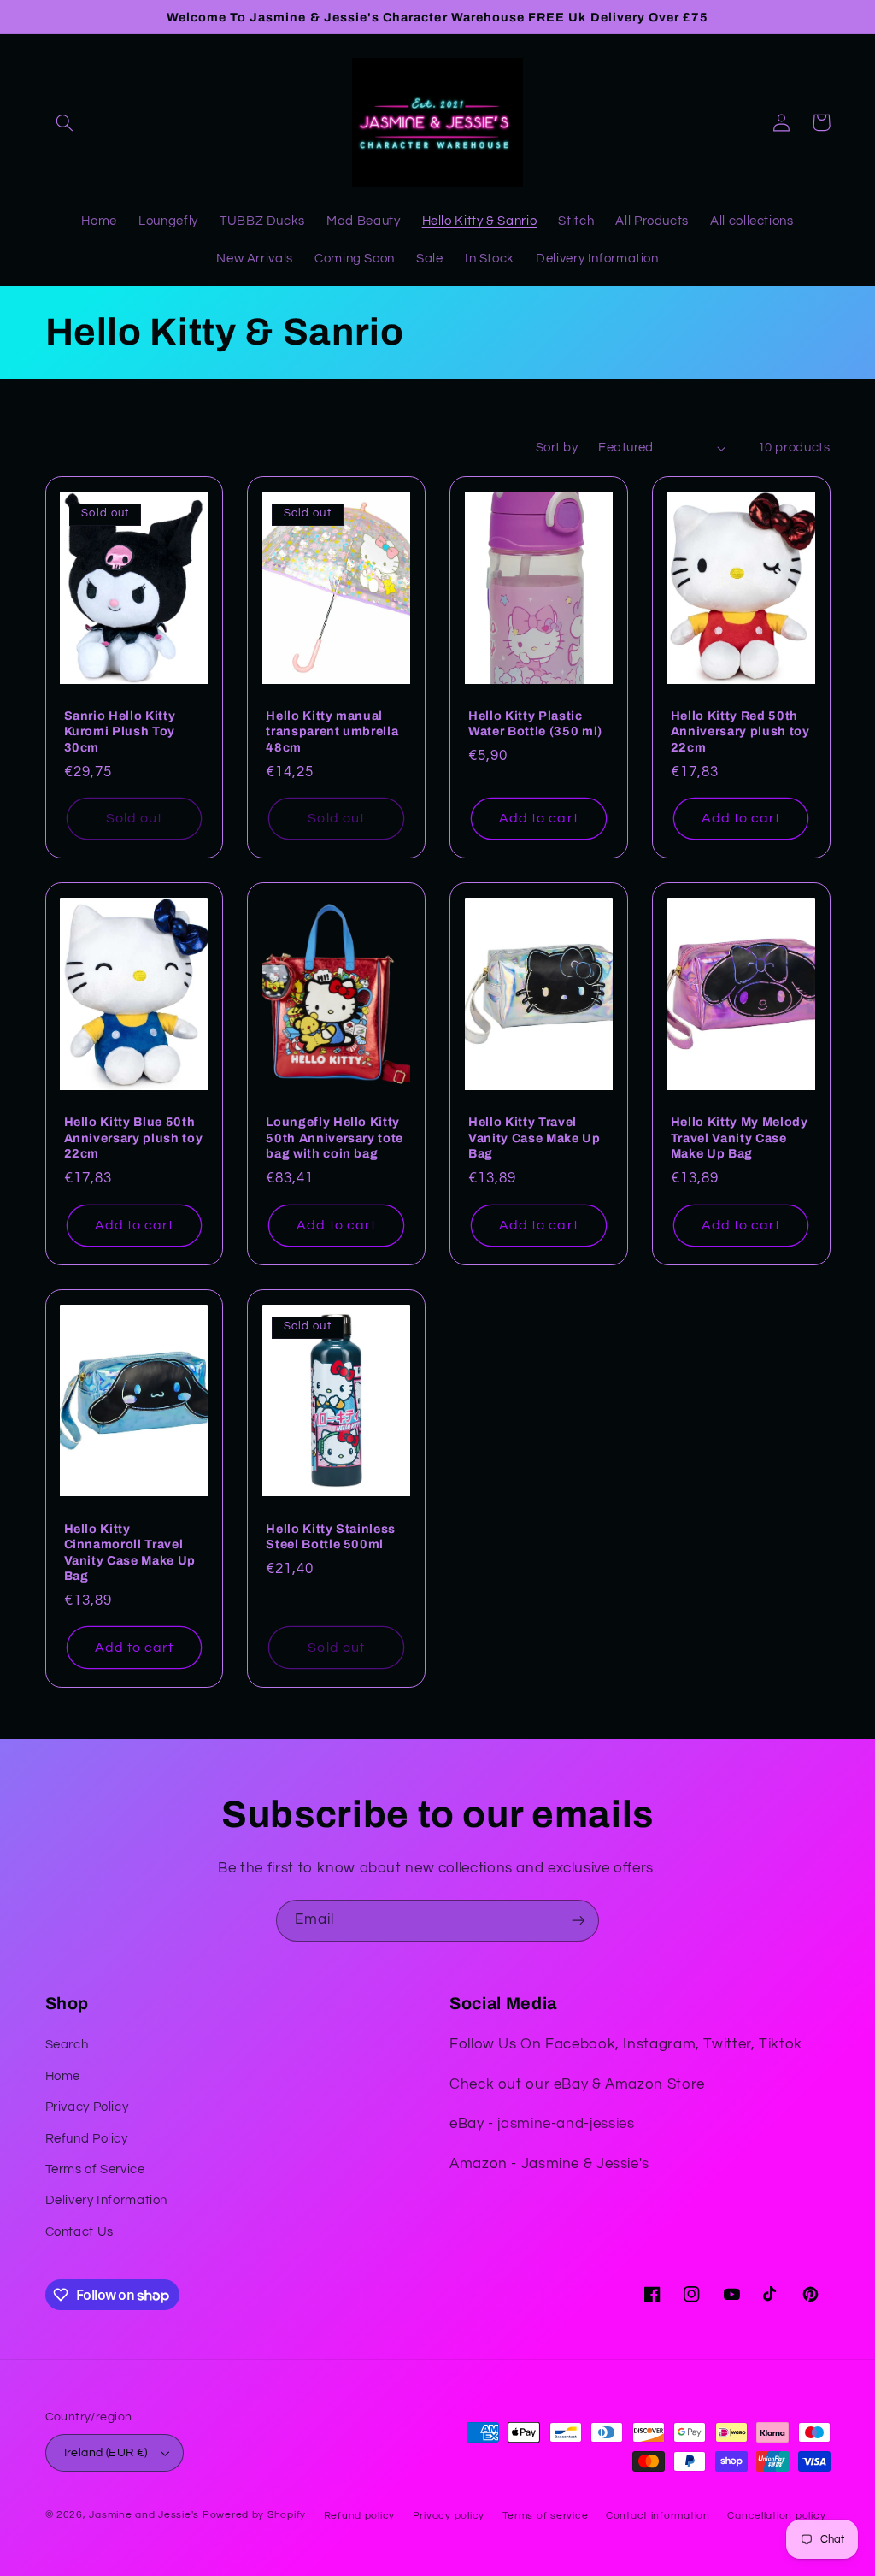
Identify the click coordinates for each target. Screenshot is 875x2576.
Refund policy (360, 2516)
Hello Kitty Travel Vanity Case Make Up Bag (534, 1138)
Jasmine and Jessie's (144, 2515)
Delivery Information (107, 2200)
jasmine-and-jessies (566, 2124)
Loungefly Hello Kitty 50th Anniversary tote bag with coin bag (335, 1138)
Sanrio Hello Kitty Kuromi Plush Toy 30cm (120, 731)
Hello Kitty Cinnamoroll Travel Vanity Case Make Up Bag (130, 1552)
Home (63, 2076)
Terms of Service (95, 2169)
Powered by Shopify (254, 2515)
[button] (65, 122)
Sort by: (558, 448)
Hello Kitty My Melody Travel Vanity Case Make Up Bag (740, 1138)
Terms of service (546, 2516)
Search (67, 2045)
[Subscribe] (578, 1921)
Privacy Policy (87, 2107)
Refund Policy (87, 2139)
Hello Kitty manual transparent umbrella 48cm (332, 731)
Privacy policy (449, 2516)
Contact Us (79, 2232)
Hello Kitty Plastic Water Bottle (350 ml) (535, 723)
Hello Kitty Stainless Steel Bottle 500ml (331, 1536)
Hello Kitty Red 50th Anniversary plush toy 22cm (740, 731)
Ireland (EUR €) (106, 2453)
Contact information (658, 2516)
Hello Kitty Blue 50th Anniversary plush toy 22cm (134, 1138)
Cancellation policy (776, 2516)
